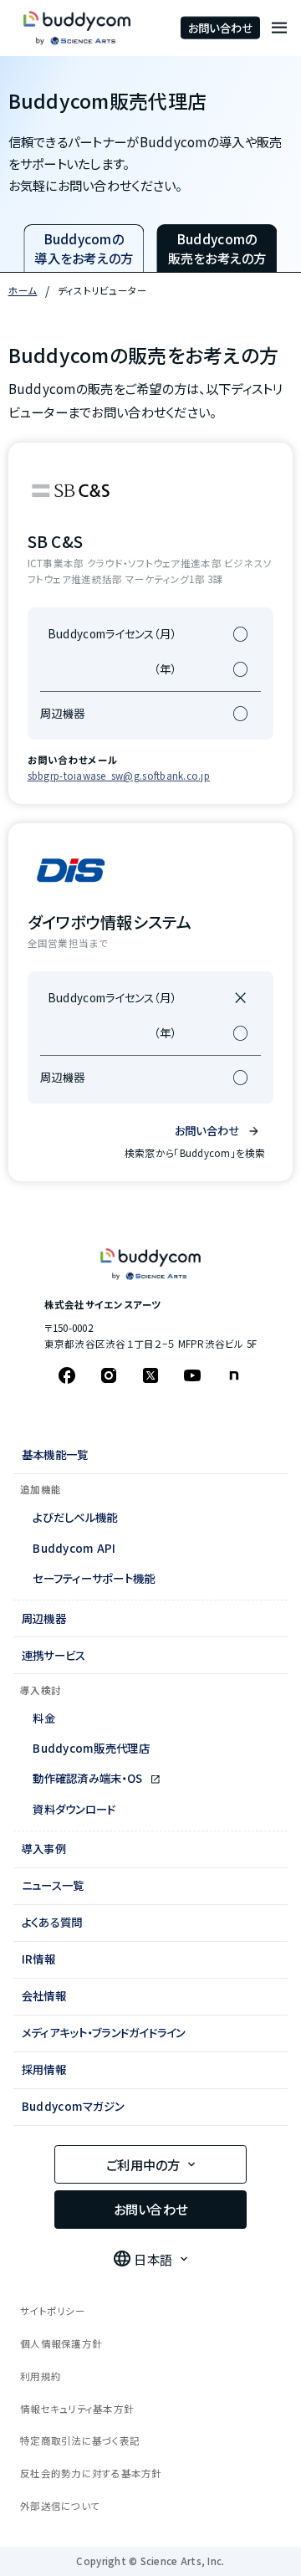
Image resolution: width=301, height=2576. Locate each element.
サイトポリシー (53, 2311)
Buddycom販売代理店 (91, 1748)
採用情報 (44, 2069)
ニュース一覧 (53, 1885)
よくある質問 (52, 1922)
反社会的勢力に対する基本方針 (91, 2473)
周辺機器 (44, 1618)
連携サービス (54, 1655)
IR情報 (38, 1959)
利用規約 (41, 2376)
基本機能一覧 (55, 1454)
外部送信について (60, 2506)
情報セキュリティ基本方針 (77, 2409)
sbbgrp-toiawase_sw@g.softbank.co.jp (119, 776)
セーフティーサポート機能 (94, 1578)
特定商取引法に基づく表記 (80, 2440)
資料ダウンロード (74, 1809)
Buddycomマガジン (73, 2106)
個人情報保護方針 (61, 2343)
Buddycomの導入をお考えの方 (84, 248)
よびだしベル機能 (75, 1517)
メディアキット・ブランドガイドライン (104, 2032)
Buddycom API (74, 1548)
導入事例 (44, 1848)
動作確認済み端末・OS (89, 1778)
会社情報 (44, 1995)
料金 (44, 1718)
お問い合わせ (221, 28)
